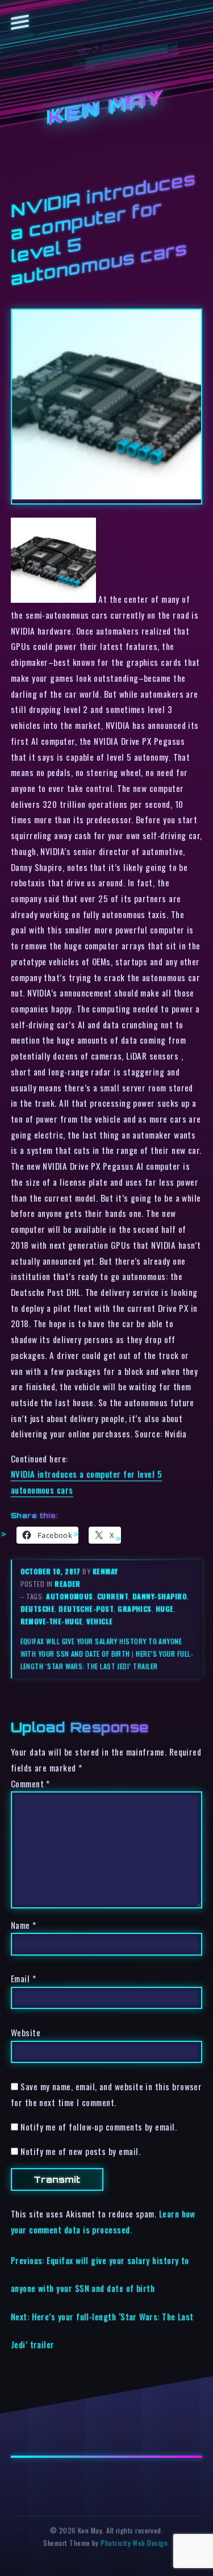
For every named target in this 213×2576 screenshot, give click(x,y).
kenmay (105, 1571)
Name (24, 1925)
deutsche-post (86, 1609)
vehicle (99, 1621)
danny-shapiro (160, 1596)
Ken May (107, 108)
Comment (30, 1783)
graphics (135, 1609)
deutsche (38, 1609)
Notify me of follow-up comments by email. (99, 2127)
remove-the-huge (52, 1621)
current (113, 1596)
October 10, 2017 (52, 1571)
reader (68, 1584)
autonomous (70, 1596)
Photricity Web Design (134, 2543)
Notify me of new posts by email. (80, 2151)
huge (165, 1609)
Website (26, 2032)
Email (23, 1978)
